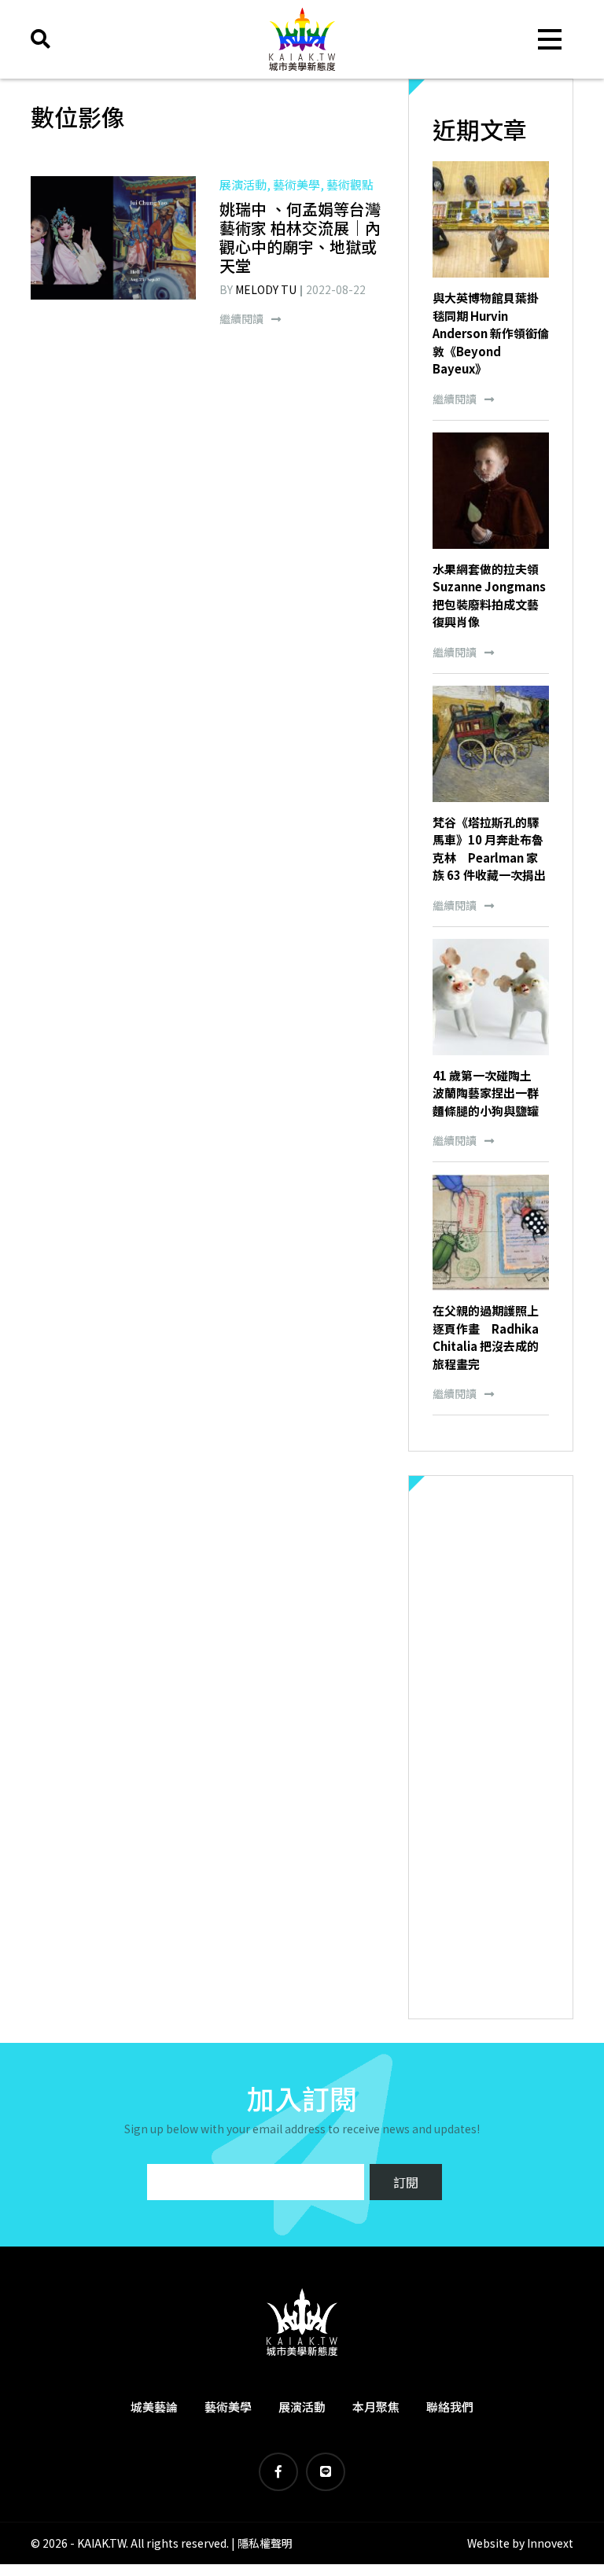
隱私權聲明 (265, 2543)
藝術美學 (228, 2407)
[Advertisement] (491, 1747)
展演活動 (302, 2407)
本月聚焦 (376, 2407)
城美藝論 (154, 2407)
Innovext (550, 2543)
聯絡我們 (450, 2407)
